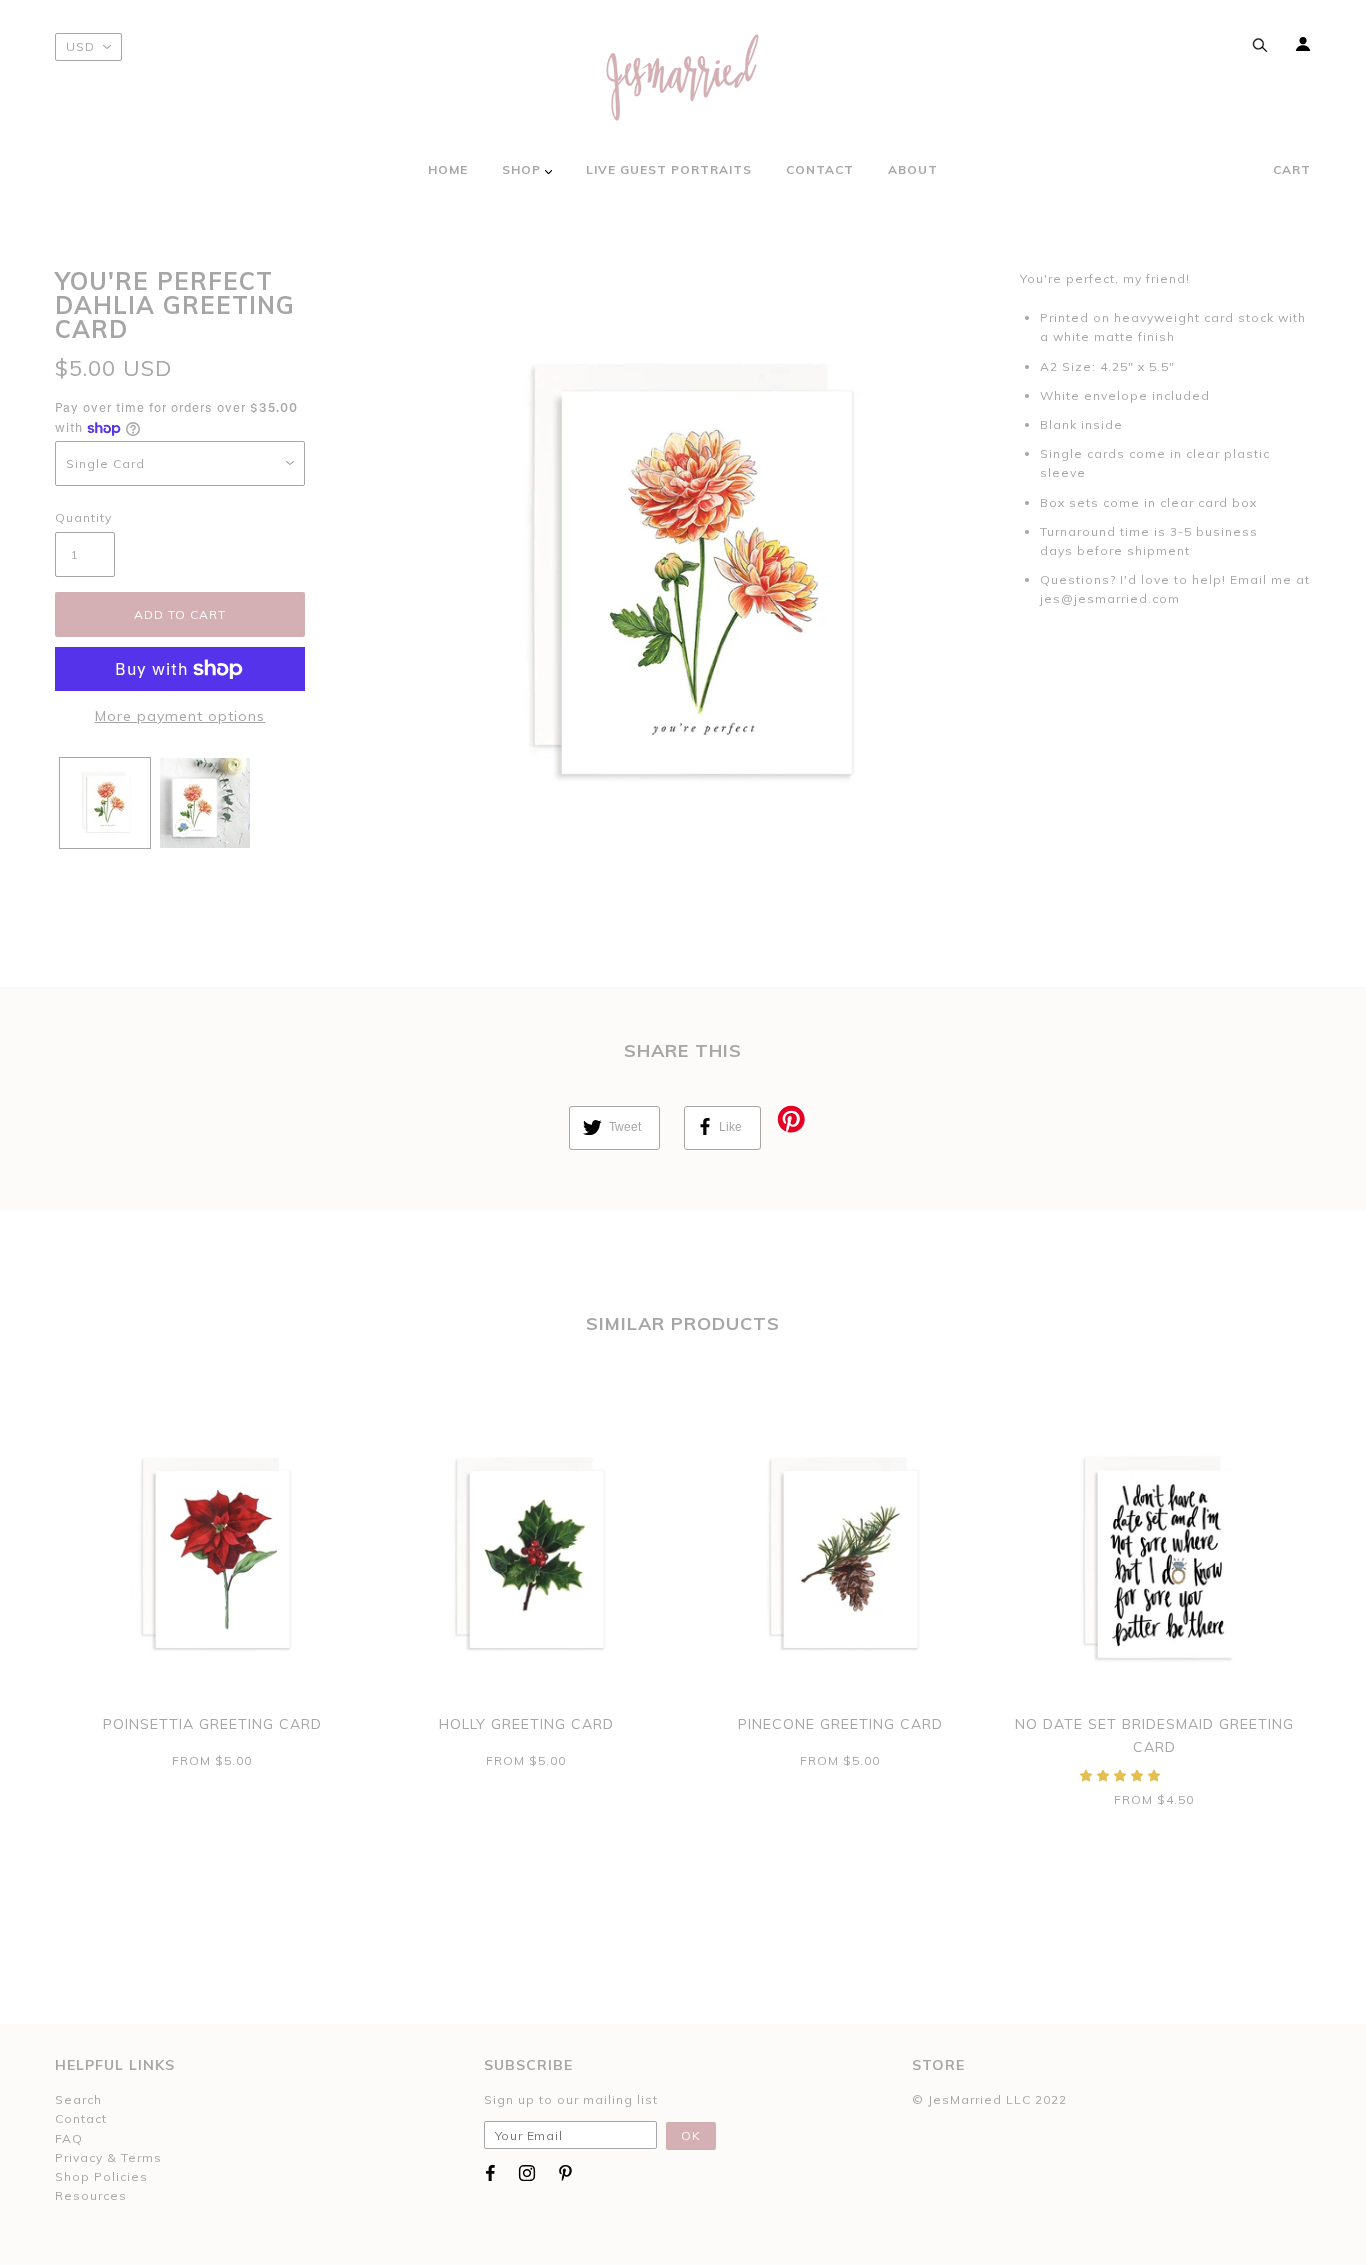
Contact (81, 2118)
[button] (1122, 1775)
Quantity (83, 517)
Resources (91, 2195)
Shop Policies (101, 2176)
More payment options (180, 716)
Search (78, 2099)
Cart (1292, 169)
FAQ (69, 2138)
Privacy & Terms (108, 2157)
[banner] (683, 77)
